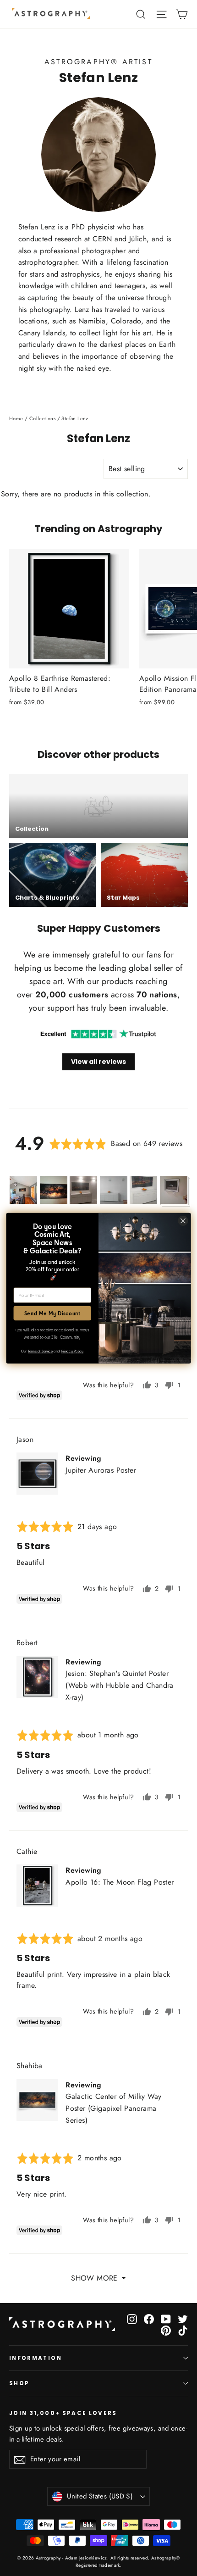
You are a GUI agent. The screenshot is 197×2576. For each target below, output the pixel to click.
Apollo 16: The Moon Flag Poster (120, 1882)
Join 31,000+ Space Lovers (63, 2413)
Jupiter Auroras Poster (101, 1470)
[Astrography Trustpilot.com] (98, 1034)
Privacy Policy (72, 1351)
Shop (19, 2383)
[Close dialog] (183, 1221)
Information (36, 2358)
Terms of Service (40, 1351)
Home (16, 418)
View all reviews (98, 1062)
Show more (94, 2278)
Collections (42, 418)
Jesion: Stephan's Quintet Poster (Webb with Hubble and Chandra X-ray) (120, 1685)
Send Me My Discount (52, 1313)
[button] (23, 1190)
